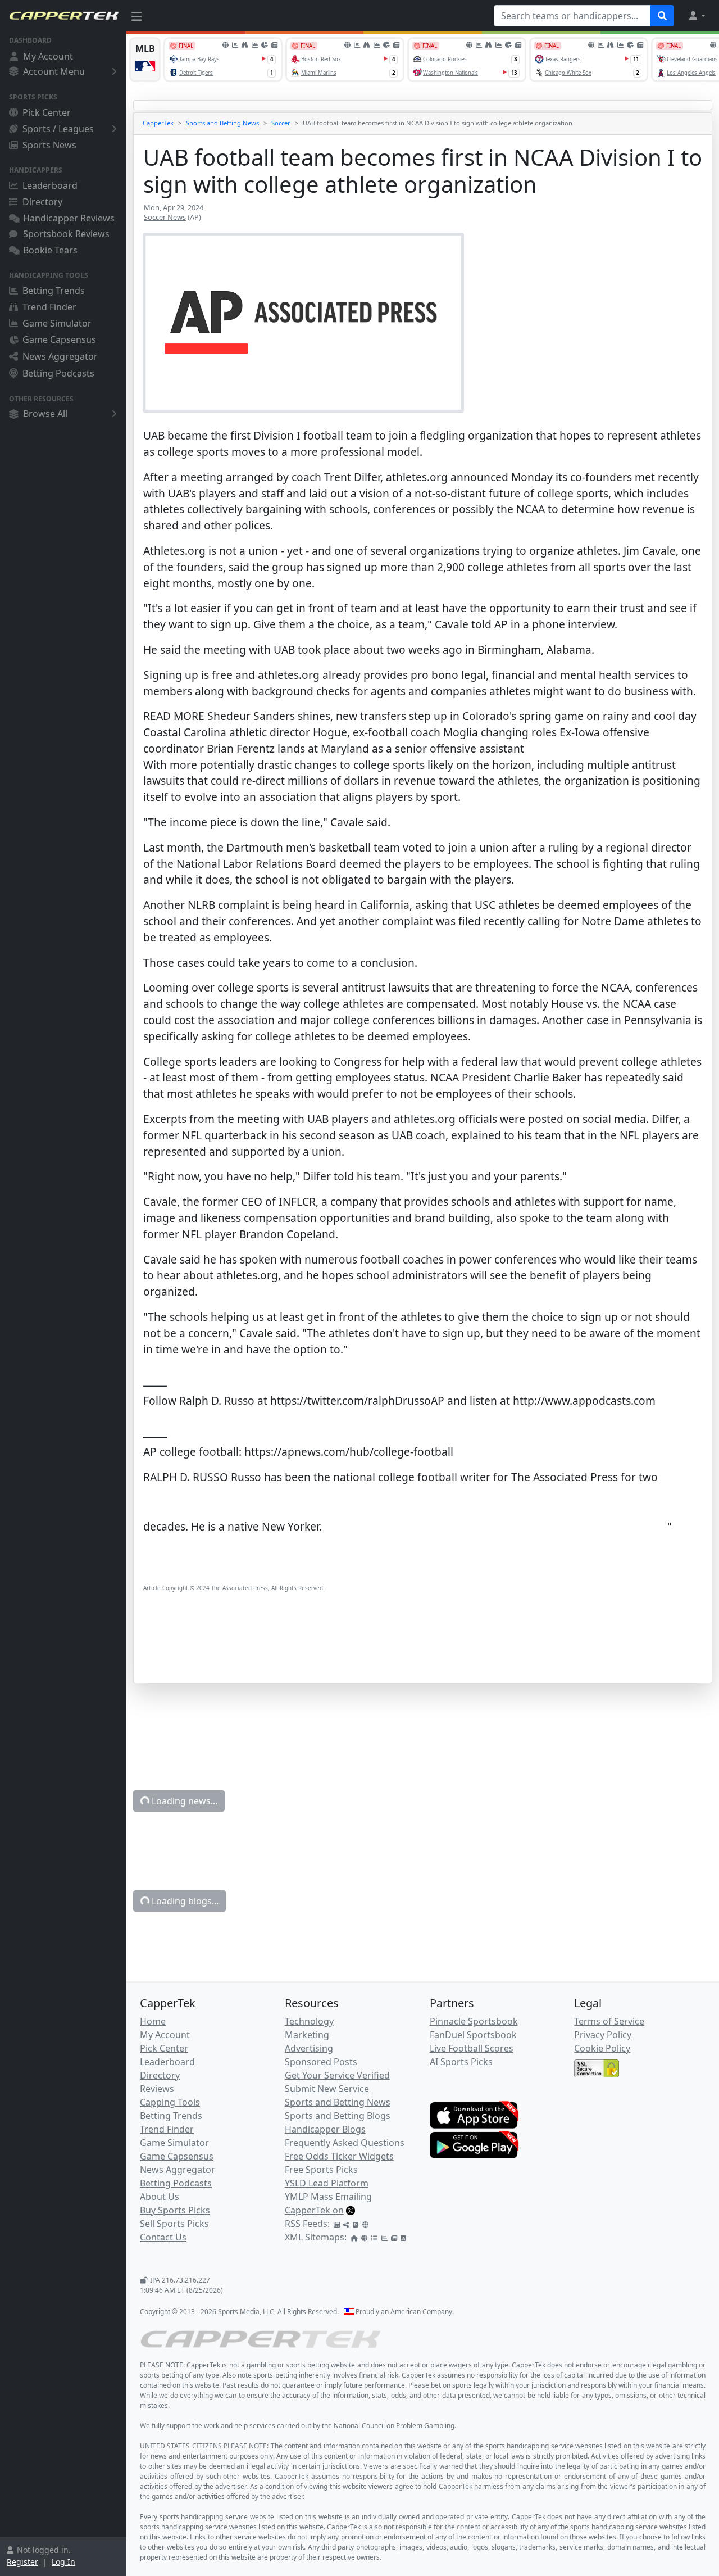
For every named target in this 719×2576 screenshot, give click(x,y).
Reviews (157, 2089)
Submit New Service (327, 2089)
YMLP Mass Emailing (328, 2197)
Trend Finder (49, 307)
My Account (48, 56)
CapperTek (158, 123)
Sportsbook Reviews (66, 234)
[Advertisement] (423, 1654)
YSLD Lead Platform (327, 2183)
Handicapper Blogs (325, 2129)
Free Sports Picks (321, 2170)
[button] (697, 16)
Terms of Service (609, 2021)
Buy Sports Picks (175, 2210)
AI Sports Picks (461, 2062)
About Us (160, 2197)
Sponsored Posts (321, 2062)
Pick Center (47, 112)
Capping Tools (170, 2102)
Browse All (45, 414)
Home (153, 2021)
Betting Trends (54, 291)
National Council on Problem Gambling (394, 2426)
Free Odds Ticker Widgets (339, 2156)
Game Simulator (57, 323)
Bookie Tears (50, 250)
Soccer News (165, 217)
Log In (63, 2562)
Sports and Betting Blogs (338, 2116)
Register (22, 2562)
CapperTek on (314, 2210)
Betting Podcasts (58, 373)
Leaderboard (50, 185)
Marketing (307, 2035)
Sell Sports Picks (174, 2224)
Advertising (309, 2048)
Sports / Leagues (58, 129)
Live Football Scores (472, 2048)
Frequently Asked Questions (345, 2143)
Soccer (281, 123)
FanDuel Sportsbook (473, 2035)
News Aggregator (60, 356)
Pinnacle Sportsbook (474, 2021)
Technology (309, 2021)
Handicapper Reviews (69, 218)
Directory (42, 202)
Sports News (49, 145)
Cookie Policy (602, 2048)
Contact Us (163, 2237)
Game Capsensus (59, 339)
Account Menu (54, 71)
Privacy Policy (603, 2035)
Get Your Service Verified (337, 2075)
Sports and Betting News (222, 123)
